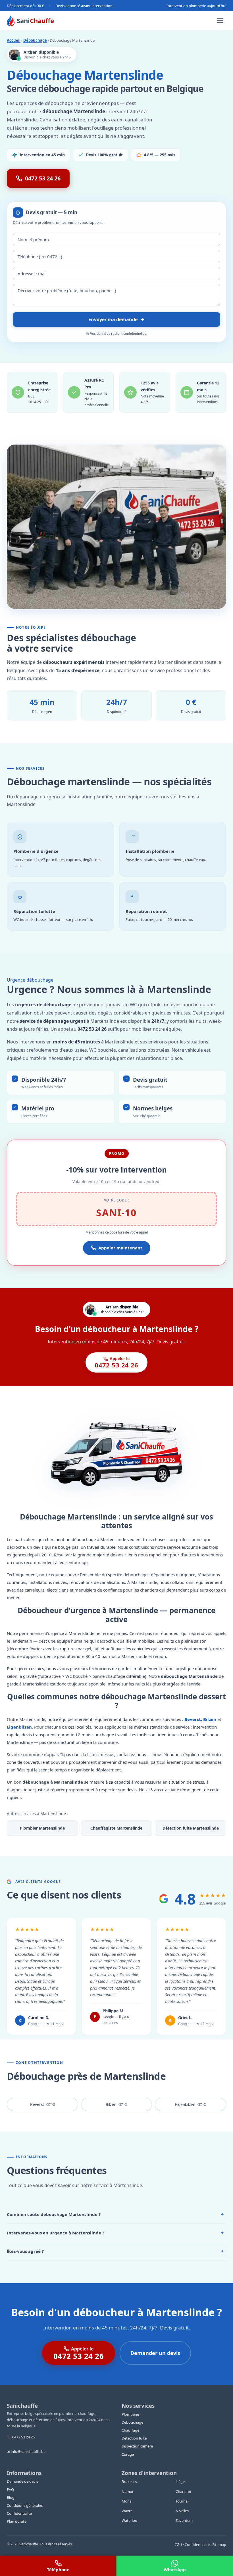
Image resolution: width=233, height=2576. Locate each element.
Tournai (182, 2501)
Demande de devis (22, 2481)
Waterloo (129, 2520)
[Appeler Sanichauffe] (58, 2566)
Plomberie (130, 2414)
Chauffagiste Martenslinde (116, 1828)
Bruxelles (129, 2482)
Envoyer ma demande (113, 319)
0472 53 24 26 (43, 178)
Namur (128, 2491)
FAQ (10, 2489)
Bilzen (210, 1719)
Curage (128, 2454)
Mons (126, 2501)
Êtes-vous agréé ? (115, 2251)
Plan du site (17, 2521)
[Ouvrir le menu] (220, 21)
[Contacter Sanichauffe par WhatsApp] (175, 2566)
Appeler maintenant (120, 1248)
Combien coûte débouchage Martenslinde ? (115, 2214)
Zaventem (184, 2520)
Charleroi (183, 2491)
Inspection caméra (137, 2446)
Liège (180, 2482)
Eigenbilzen (19, 1727)
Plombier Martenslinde (42, 1828)
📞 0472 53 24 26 (21, 2437)
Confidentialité (19, 2513)
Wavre (127, 2511)
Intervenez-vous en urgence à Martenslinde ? (115, 2233)
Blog (11, 2497)
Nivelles (182, 2511)
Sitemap (219, 2545)
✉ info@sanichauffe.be (26, 2451)
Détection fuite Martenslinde (191, 1828)
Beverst (193, 1719)
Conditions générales (25, 2505)
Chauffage (130, 2430)
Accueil (14, 40)
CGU (178, 2545)
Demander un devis (155, 2353)
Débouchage (35, 40)
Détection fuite (134, 2438)
